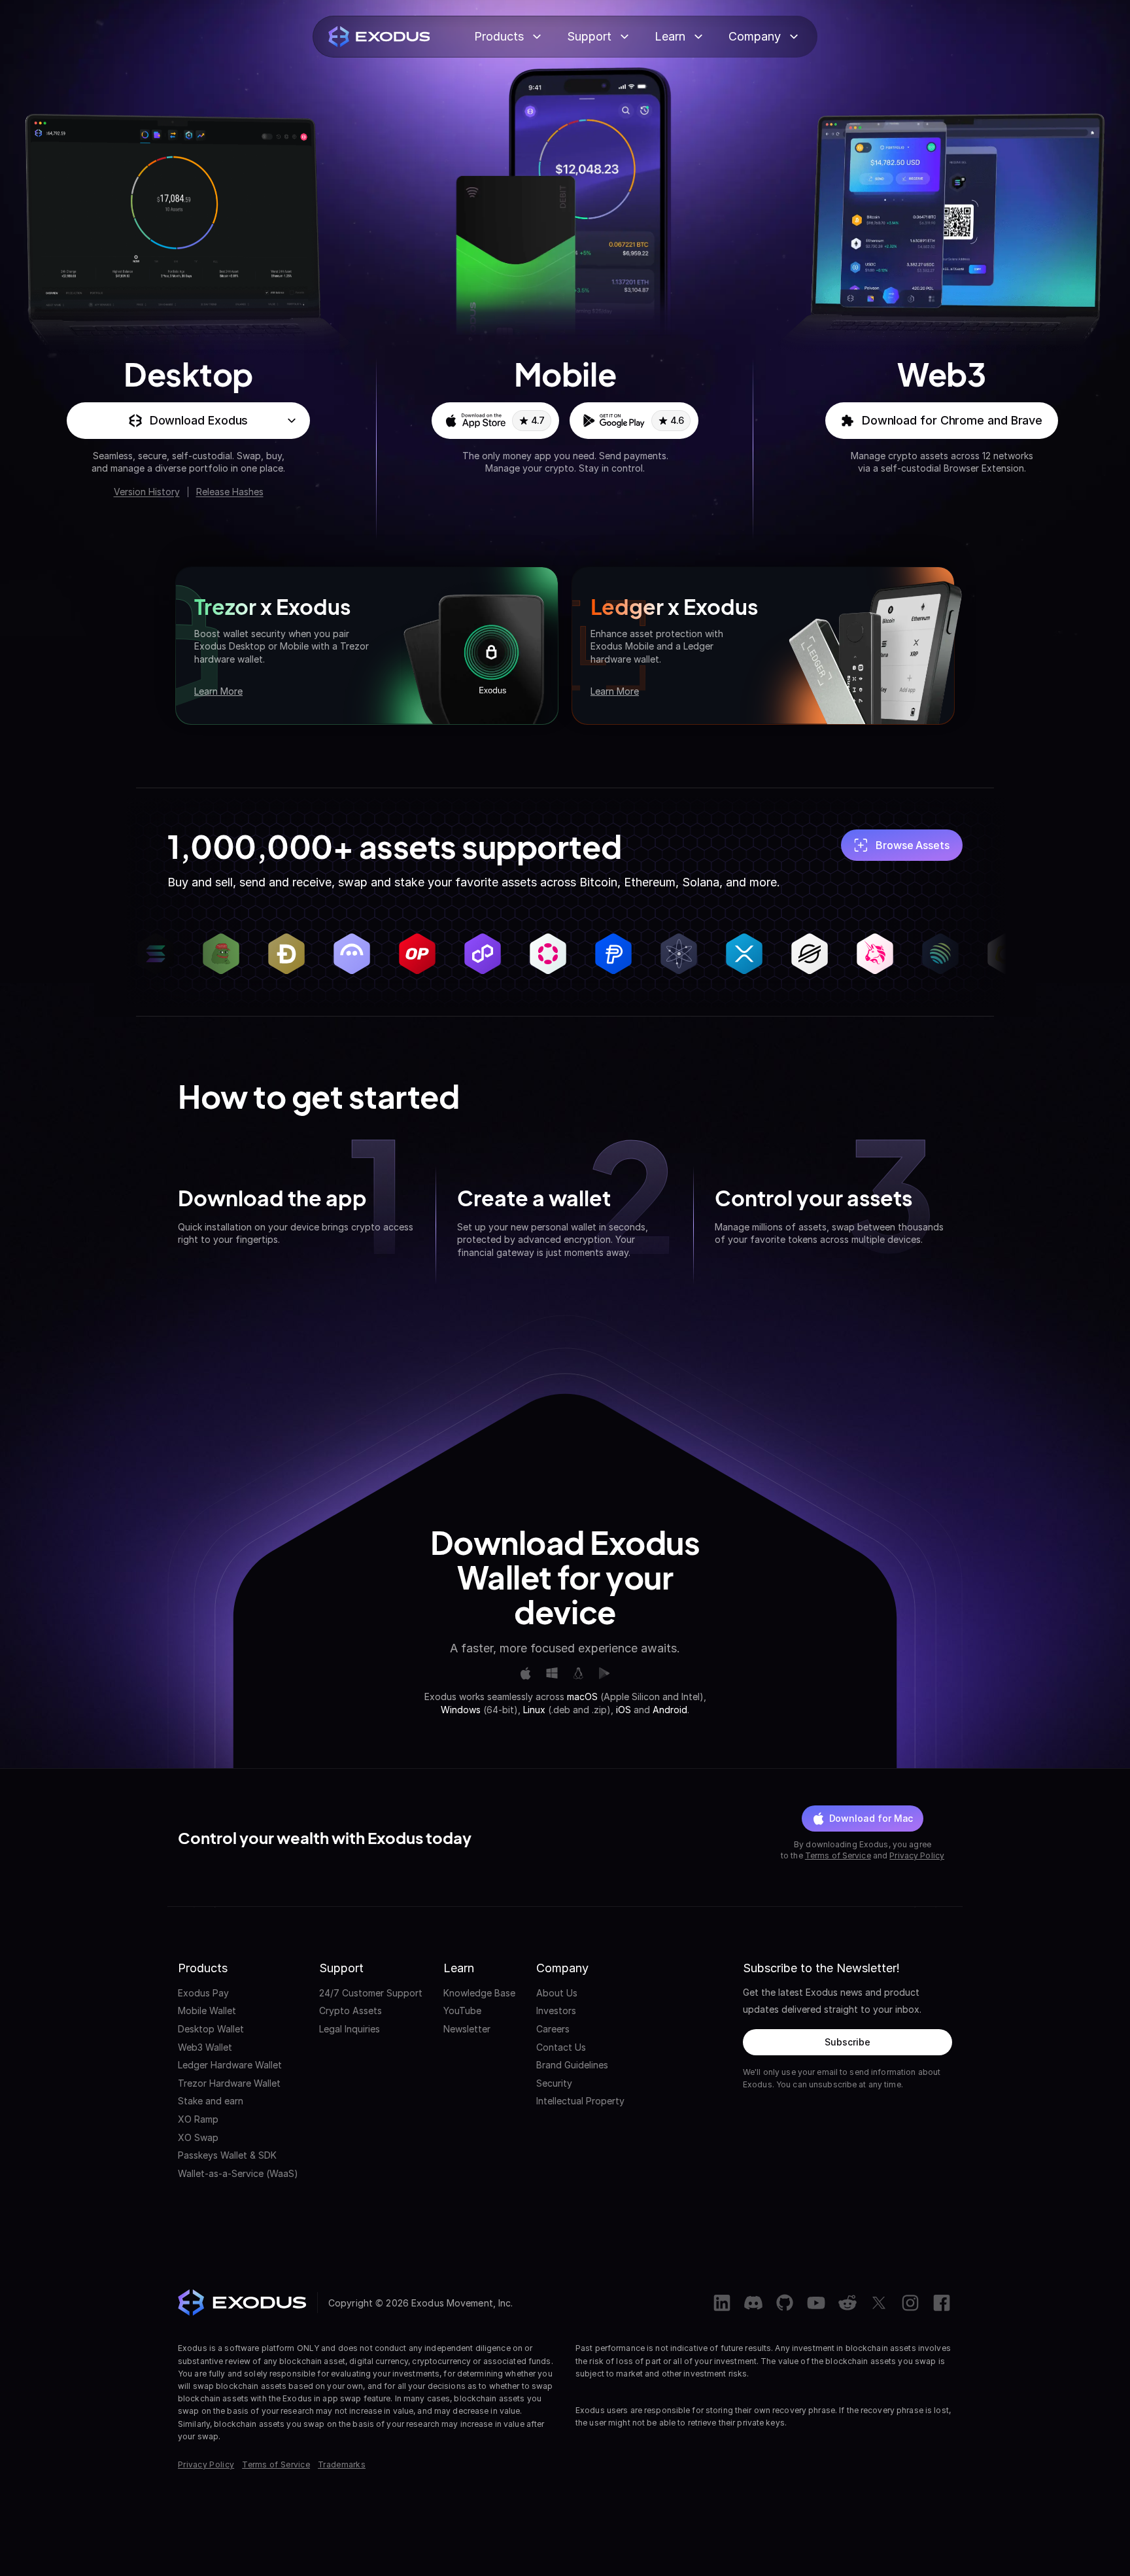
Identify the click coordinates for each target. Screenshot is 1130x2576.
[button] (188, 421)
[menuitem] (238, 1993)
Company (755, 36)
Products (499, 36)
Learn (670, 36)
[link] (495, 421)
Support (589, 36)
